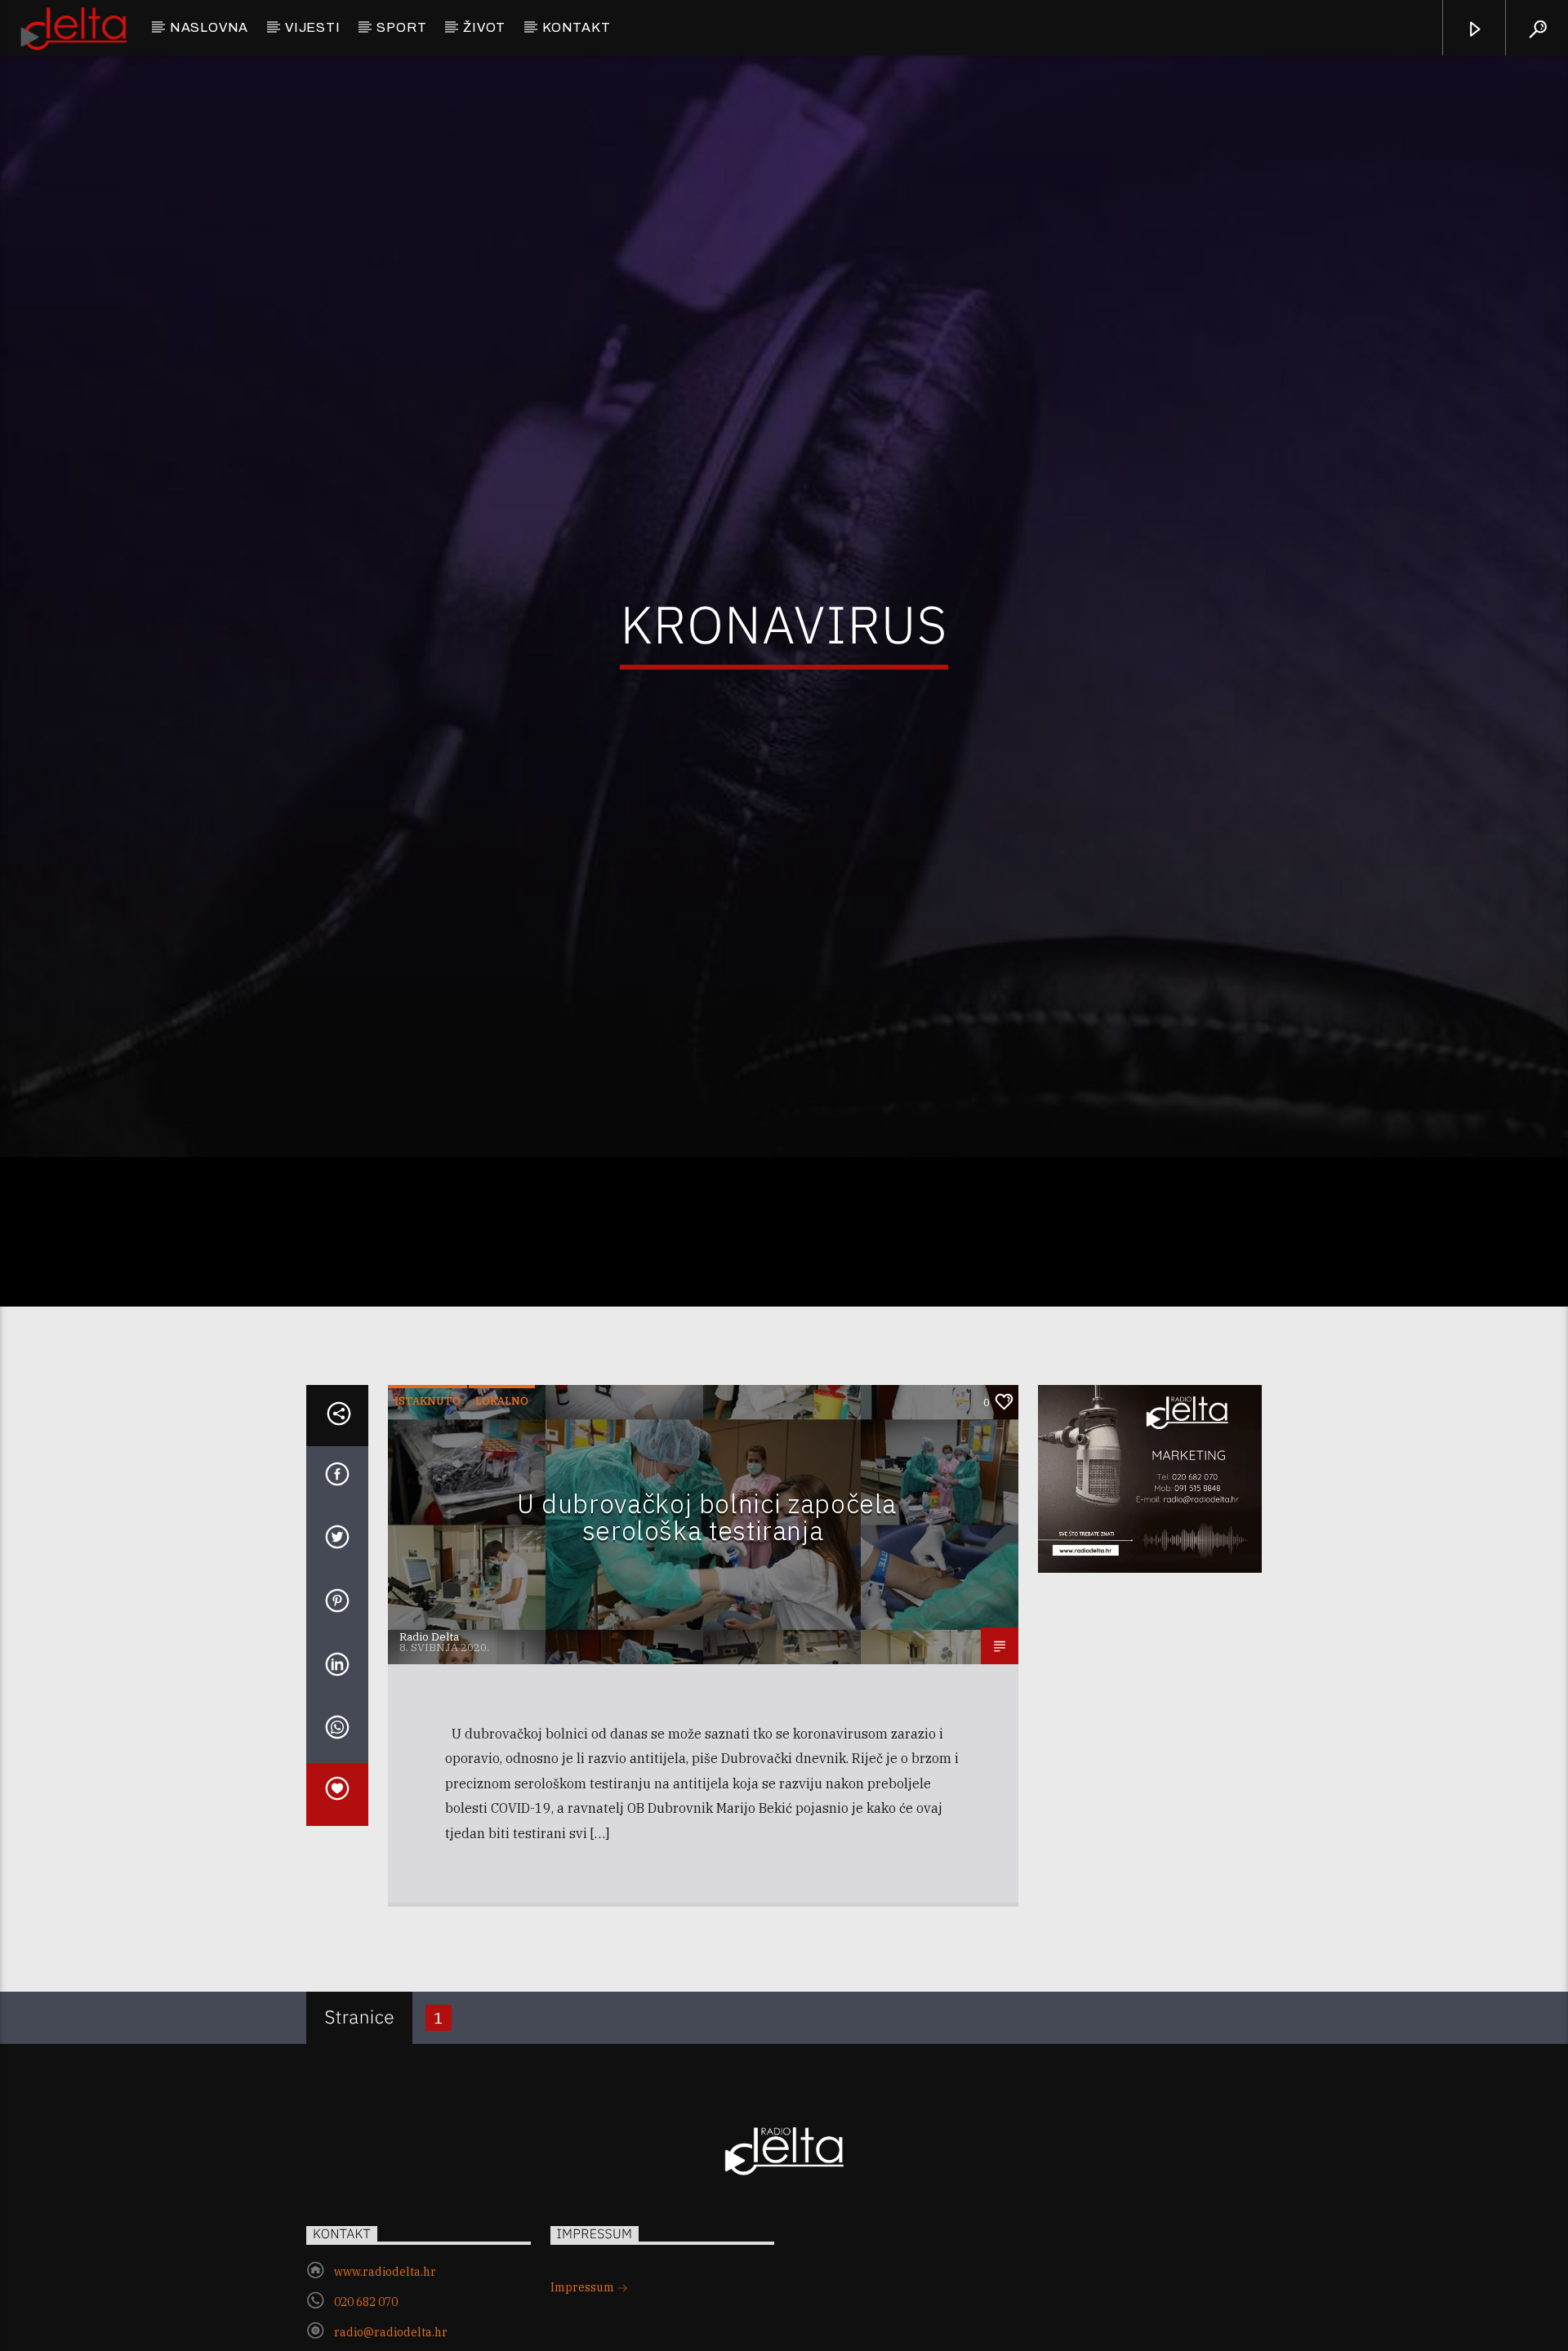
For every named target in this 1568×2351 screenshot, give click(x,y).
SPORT (401, 27)
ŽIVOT (484, 27)
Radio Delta (429, 1726)
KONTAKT (577, 27)
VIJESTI (313, 27)
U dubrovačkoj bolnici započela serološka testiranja (707, 1606)
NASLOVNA (209, 27)
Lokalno (502, 1490)
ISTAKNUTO (428, 1490)
